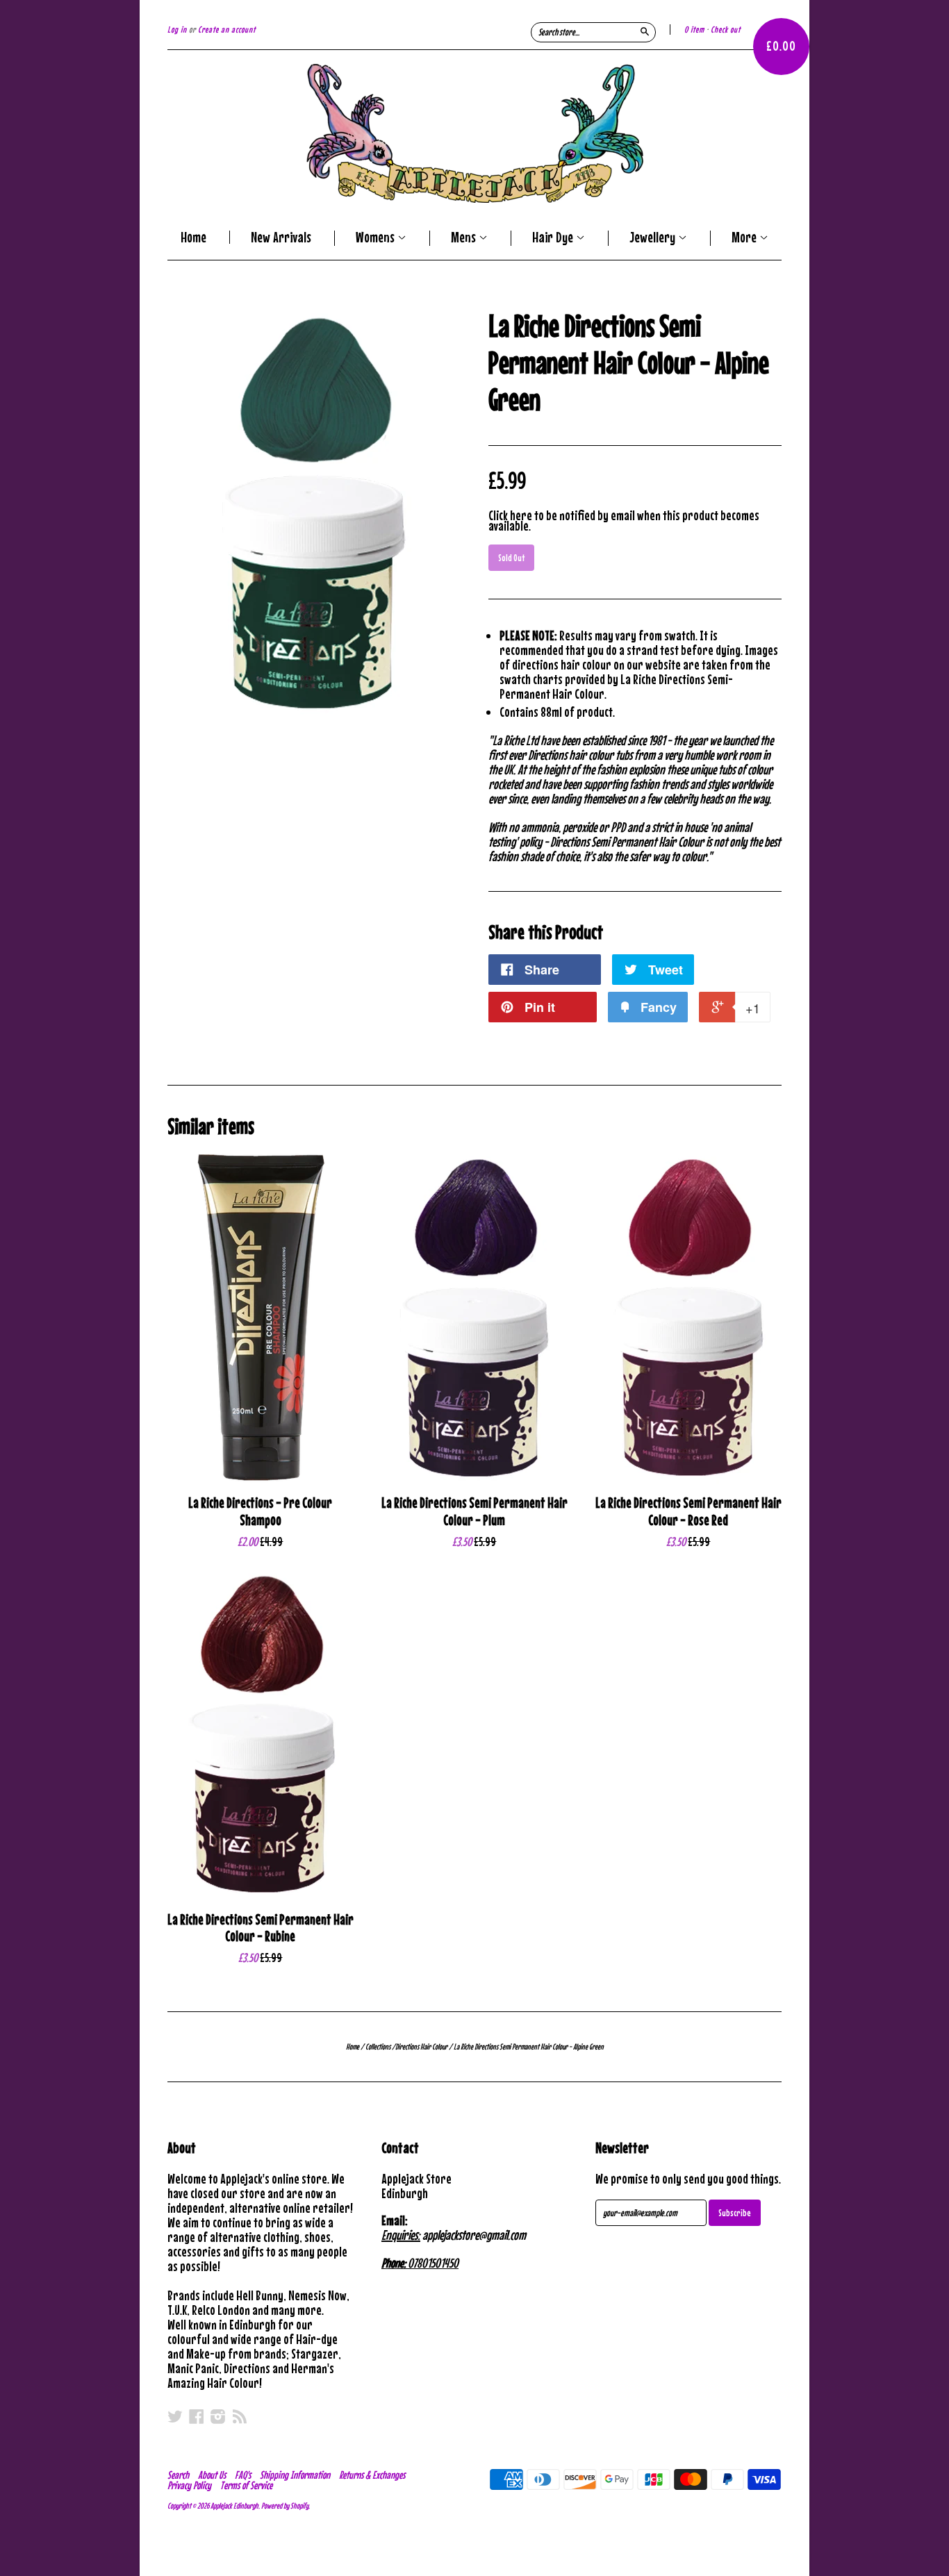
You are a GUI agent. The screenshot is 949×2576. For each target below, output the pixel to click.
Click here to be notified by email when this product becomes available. (624, 520)
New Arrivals (281, 237)
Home (193, 237)
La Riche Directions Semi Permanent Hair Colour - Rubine (261, 1928)
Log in (177, 30)
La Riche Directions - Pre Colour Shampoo (260, 1511)
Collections (378, 2047)
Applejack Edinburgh (234, 2506)
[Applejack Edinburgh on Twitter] (175, 2416)
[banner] (474, 133)
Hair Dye (554, 238)
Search (178, 2475)
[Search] (645, 31)
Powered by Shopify (285, 2506)
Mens (465, 238)
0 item (694, 30)
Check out (726, 30)
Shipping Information (295, 2475)
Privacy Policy (189, 2485)
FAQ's (243, 2475)
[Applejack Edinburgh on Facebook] (197, 2416)
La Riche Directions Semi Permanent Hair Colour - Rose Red (688, 1511)
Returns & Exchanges (372, 2475)
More (745, 238)
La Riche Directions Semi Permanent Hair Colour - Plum (474, 1511)
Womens (377, 238)
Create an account (227, 30)
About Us (212, 2475)
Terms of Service (246, 2485)
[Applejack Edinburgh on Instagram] (218, 2416)
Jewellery (654, 238)
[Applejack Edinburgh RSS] (240, 2416)
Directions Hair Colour (421, 2047)
